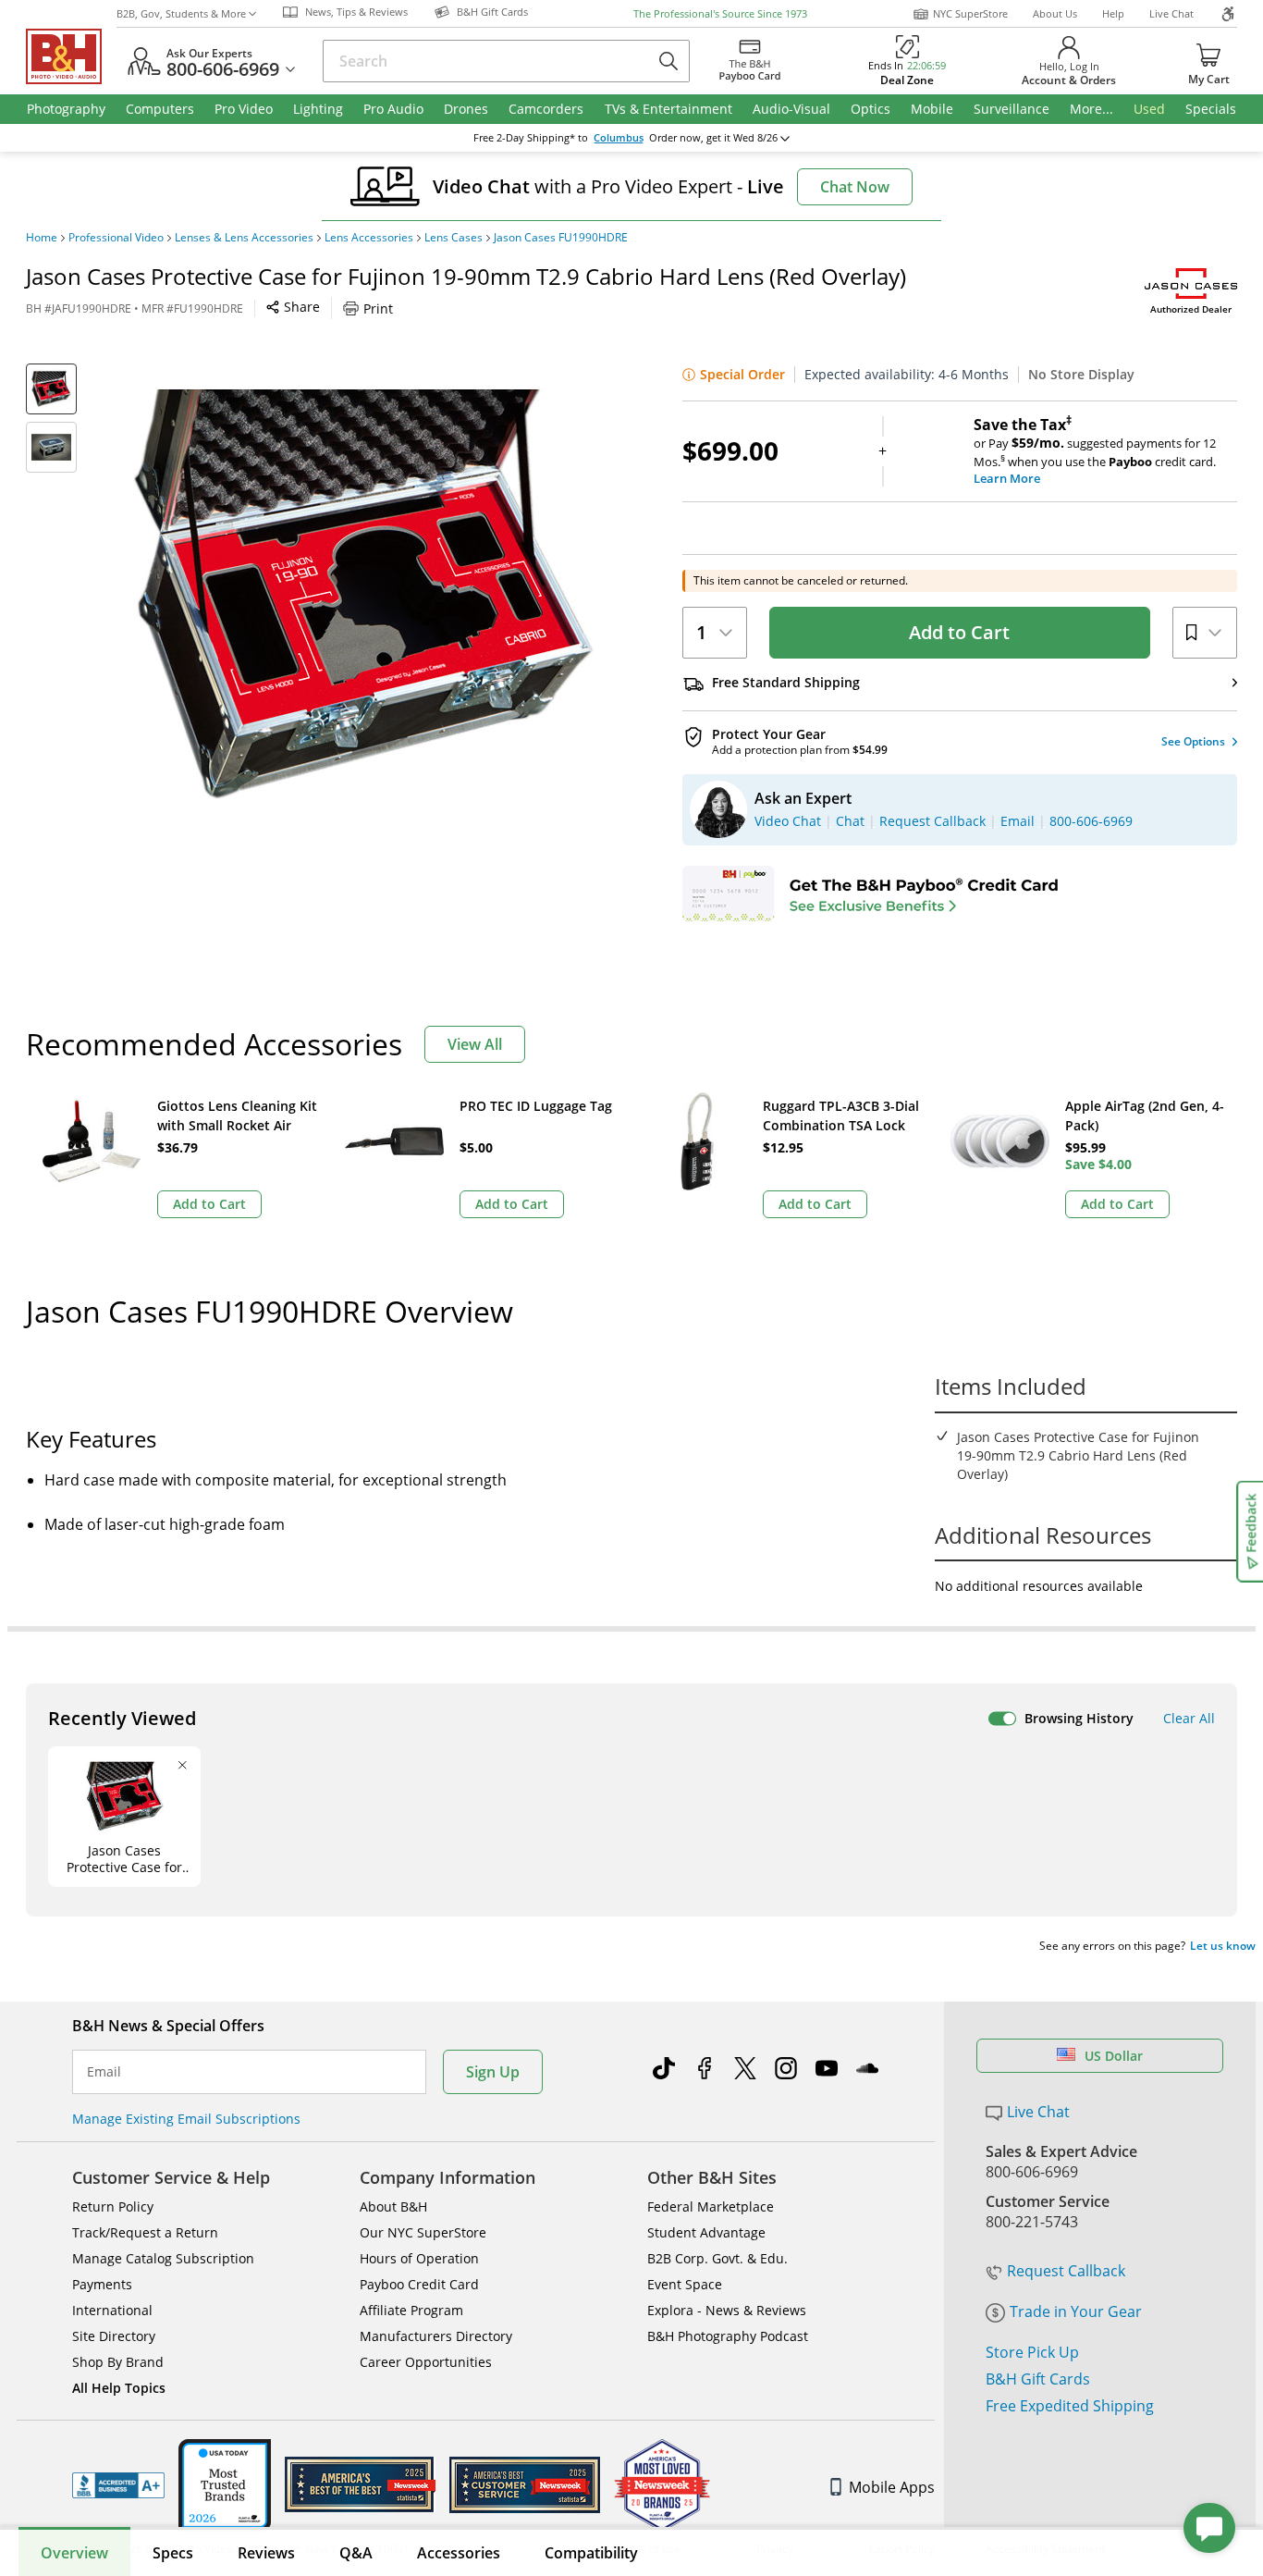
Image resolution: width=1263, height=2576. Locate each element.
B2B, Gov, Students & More (181, 13)
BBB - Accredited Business (118, 2485)
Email (104, 2072)
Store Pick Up (1032, 2352)
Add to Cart (959, 632)
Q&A (356, 2553)
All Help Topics (119, 2388)
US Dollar (1114, 2056)
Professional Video (116, 238)
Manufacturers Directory (436, 2336)
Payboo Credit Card (419, 2284)
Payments (102, 2284)
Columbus (619, 138)
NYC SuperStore (970, 13)
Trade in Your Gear (1076, 2311)
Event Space (685, 2284)
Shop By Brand (118, 2362)
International (112, 2310)
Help (1113, 13)
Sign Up (493, 2072)
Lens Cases (454, 238)
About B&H (393, 2206)
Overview (74, 2553)
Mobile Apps (892, 2487)
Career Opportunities (426, 2362)
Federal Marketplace (711, 2206)
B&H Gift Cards (1038, 2379)
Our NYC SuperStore (423, 2232)
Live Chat (1171, 13)
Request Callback (1066, 2271)
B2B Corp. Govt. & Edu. (717, 2258)
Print (378, 308)
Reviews (266, 2553)
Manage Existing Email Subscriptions (186, 2119)
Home (42, 238)
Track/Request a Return (145, 2232)
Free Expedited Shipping (1070, 2406)
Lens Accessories (369, 238)
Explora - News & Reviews (727, 2310)
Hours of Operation (419, 2258)
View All (475, 1044)
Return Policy (113, 2206)
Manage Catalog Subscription (163, 2258)
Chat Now (855, 187)
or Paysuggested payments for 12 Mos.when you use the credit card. (1095, 451)
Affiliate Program (411, 2310)
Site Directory (114, 2336)
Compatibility (591, 2553)
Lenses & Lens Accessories (244, 238)
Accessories (459, 2553)
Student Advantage (706, 2232)
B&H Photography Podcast (728, 2336)
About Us (1055, 13)
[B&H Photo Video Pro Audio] (71, 56)
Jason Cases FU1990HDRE (561, 238)
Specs (173, 2553)
